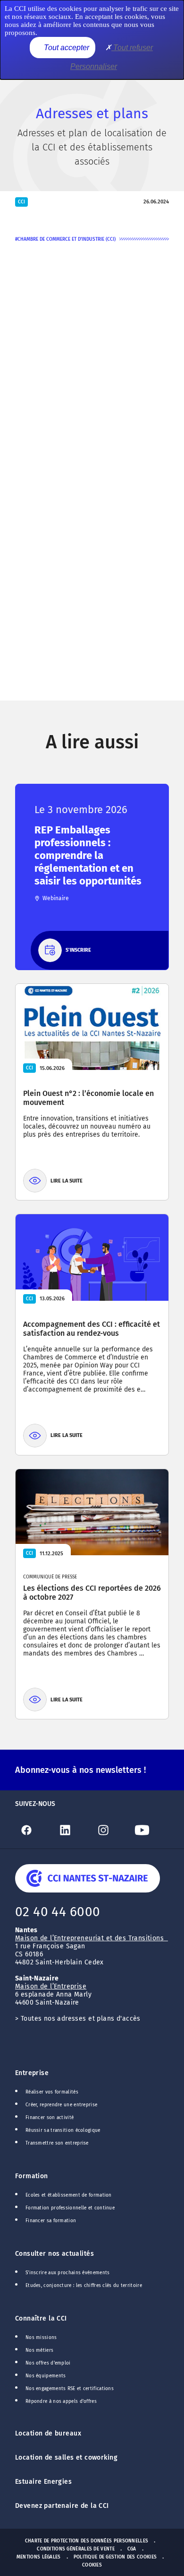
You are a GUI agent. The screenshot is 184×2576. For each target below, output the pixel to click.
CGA (132, 2549)
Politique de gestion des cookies (115, 2557)
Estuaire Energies (43, 2482)
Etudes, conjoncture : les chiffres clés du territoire (84, 2286)
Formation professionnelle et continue (70, 2208)
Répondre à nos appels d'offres (61, 2401)
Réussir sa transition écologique (63, 2130)
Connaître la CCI (41, 2318)
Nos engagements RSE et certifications (70, 2389)
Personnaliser (94, 66)
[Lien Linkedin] (73, 1830)
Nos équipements (46, 2376)
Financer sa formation (51, 2221)
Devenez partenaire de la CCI (62, 2506)
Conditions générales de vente (76, 2549)
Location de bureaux (48, 2433)
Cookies (92, 2565)
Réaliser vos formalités (52, 2092)
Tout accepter (66, 48)
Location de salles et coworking (66, 2458)
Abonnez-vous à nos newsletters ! (80, 1770)
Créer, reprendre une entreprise (61, 2105)
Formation (32, 2176)
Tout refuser (132, 48)
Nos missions (41, 2338)
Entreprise (32, 2073)
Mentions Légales (39, 2557)
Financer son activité (50, 2118)
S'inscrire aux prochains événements (67, 2273)
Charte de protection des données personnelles (87, 2541)
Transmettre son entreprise (57, 2143)
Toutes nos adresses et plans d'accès (81, 2019)
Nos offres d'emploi (48, 2363)
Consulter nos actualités (54, 2254)
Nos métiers (39, 2350)
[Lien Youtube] (150, 1830)
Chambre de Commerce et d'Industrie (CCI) (67, 239)
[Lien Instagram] (111, 1830)
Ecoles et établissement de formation (69, 2195)
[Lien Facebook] (34, 1830)
